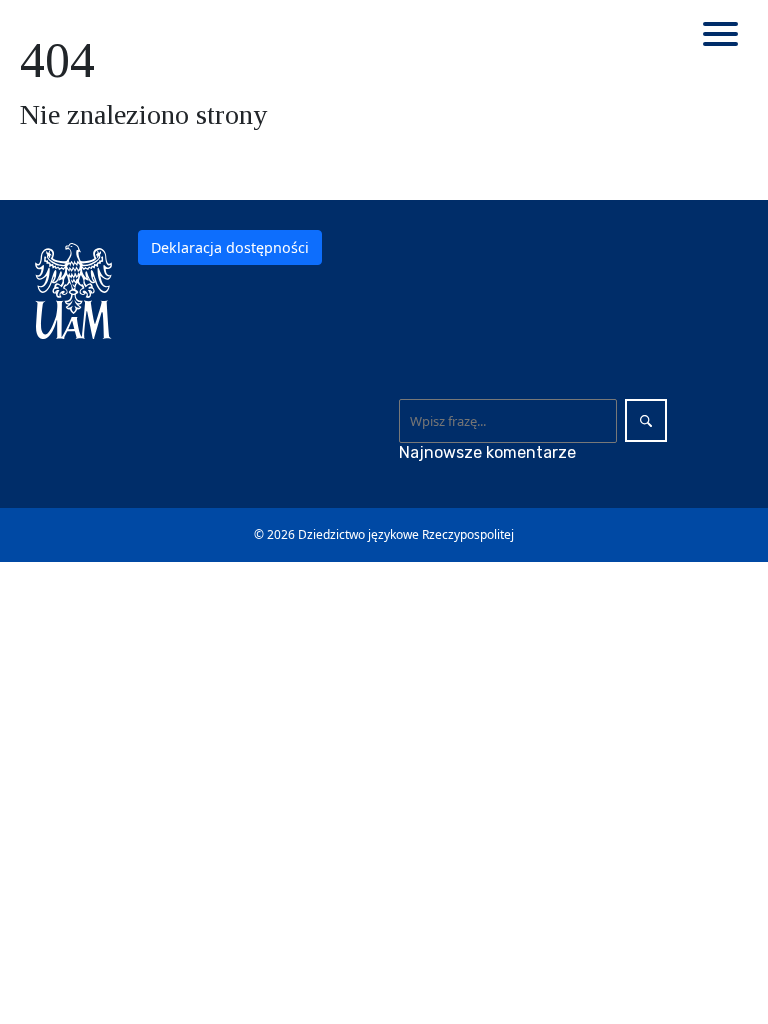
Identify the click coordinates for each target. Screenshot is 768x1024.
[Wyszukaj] (646, 420)
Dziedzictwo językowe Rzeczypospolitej (406, 534)
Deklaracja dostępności (230, 247)
